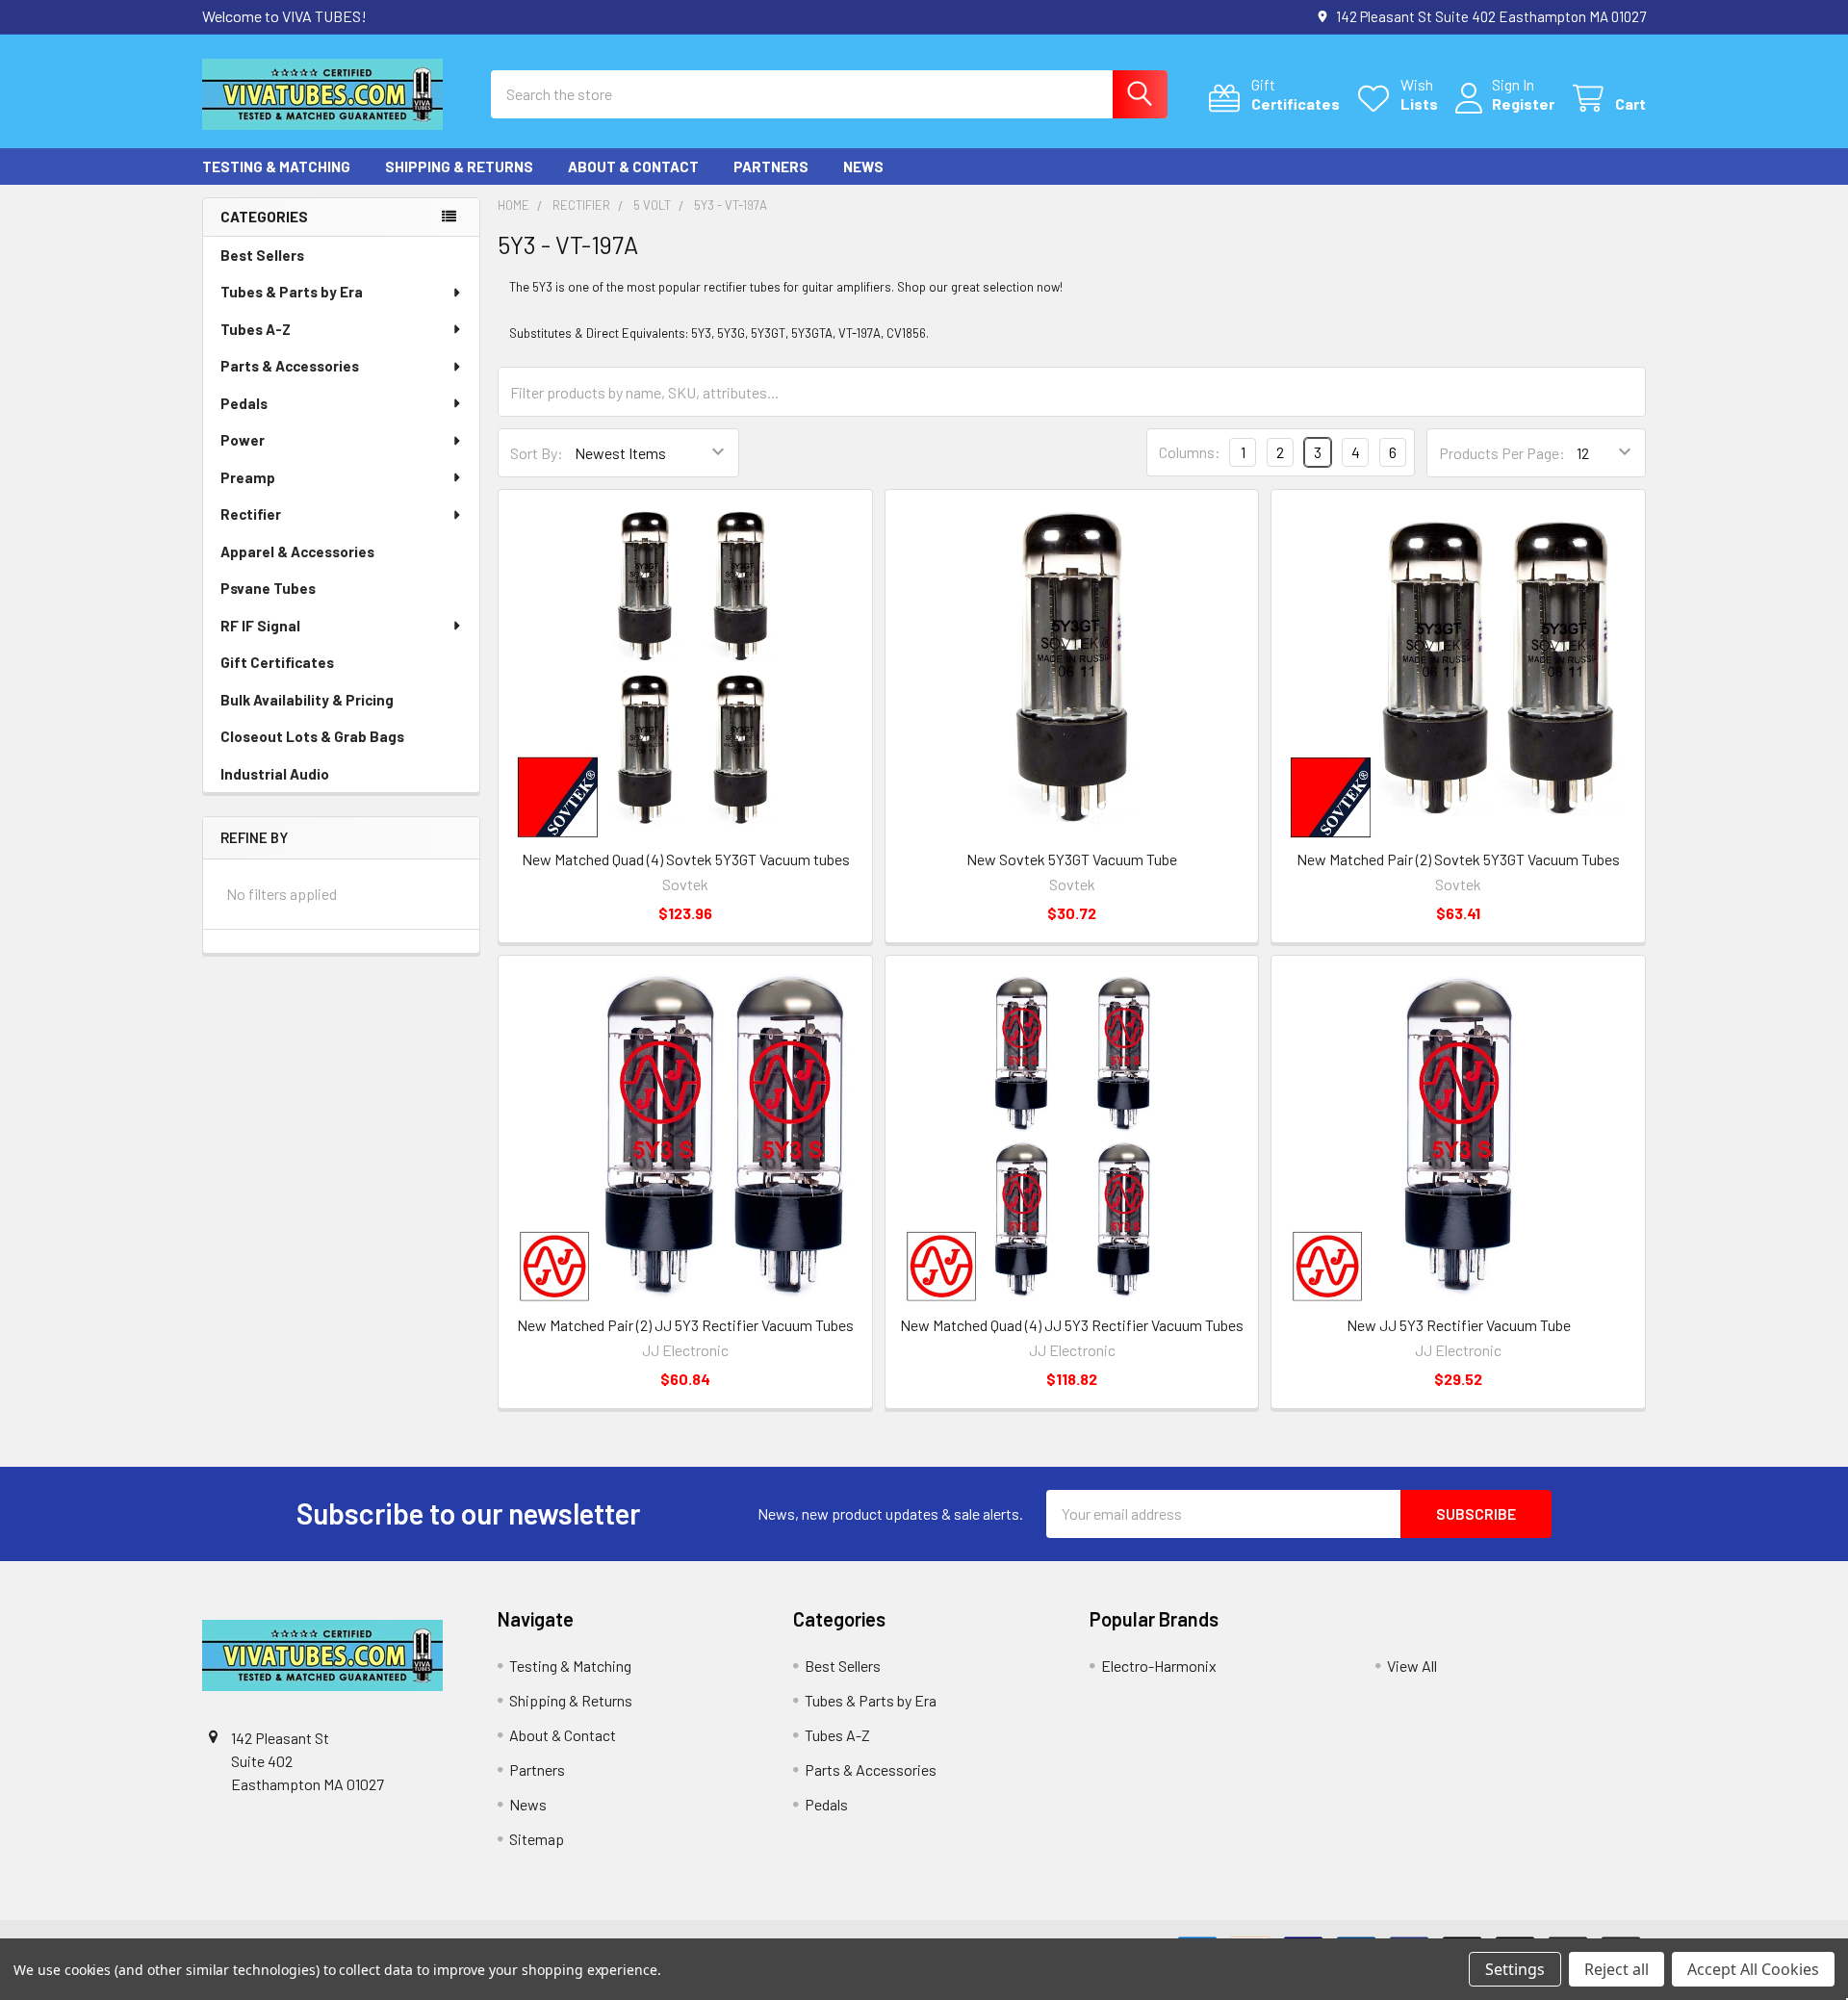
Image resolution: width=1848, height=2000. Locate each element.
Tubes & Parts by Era (292, 292)
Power (243, 440)
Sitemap (537, 1839)
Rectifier (251, 514)
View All (1412, 1666)
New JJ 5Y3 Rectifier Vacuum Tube (1459, 1325)
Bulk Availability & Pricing (307, 700)
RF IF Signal (260, 626)
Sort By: (537, 453)
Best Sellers (262, 255)
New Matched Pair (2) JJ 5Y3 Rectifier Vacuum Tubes (685, 1325)
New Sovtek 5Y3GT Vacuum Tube (1072, 859)
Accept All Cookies (1753, 1969)
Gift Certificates (277, 662)
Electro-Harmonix (1159, 1666)
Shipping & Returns (459, 167)
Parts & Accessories (290, 366)
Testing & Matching (276, 167)
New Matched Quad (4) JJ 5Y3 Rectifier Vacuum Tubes (1072, 1325)
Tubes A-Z (256, 329)
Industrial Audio (275, 774)
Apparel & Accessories (297, 551)
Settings (1515, 1969)
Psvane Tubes (268, 588)
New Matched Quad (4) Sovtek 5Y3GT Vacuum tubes (686, 859)
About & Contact (633, 167)
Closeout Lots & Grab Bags (312, 736)
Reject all (1617, 1969)
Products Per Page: (1502, 453)
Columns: (1190, 452)
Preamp (248, 477)
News (863, 167)
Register (1523, 103)
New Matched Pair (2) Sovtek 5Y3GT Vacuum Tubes (1458, 859)
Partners (771, 167)
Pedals (244, 403)
